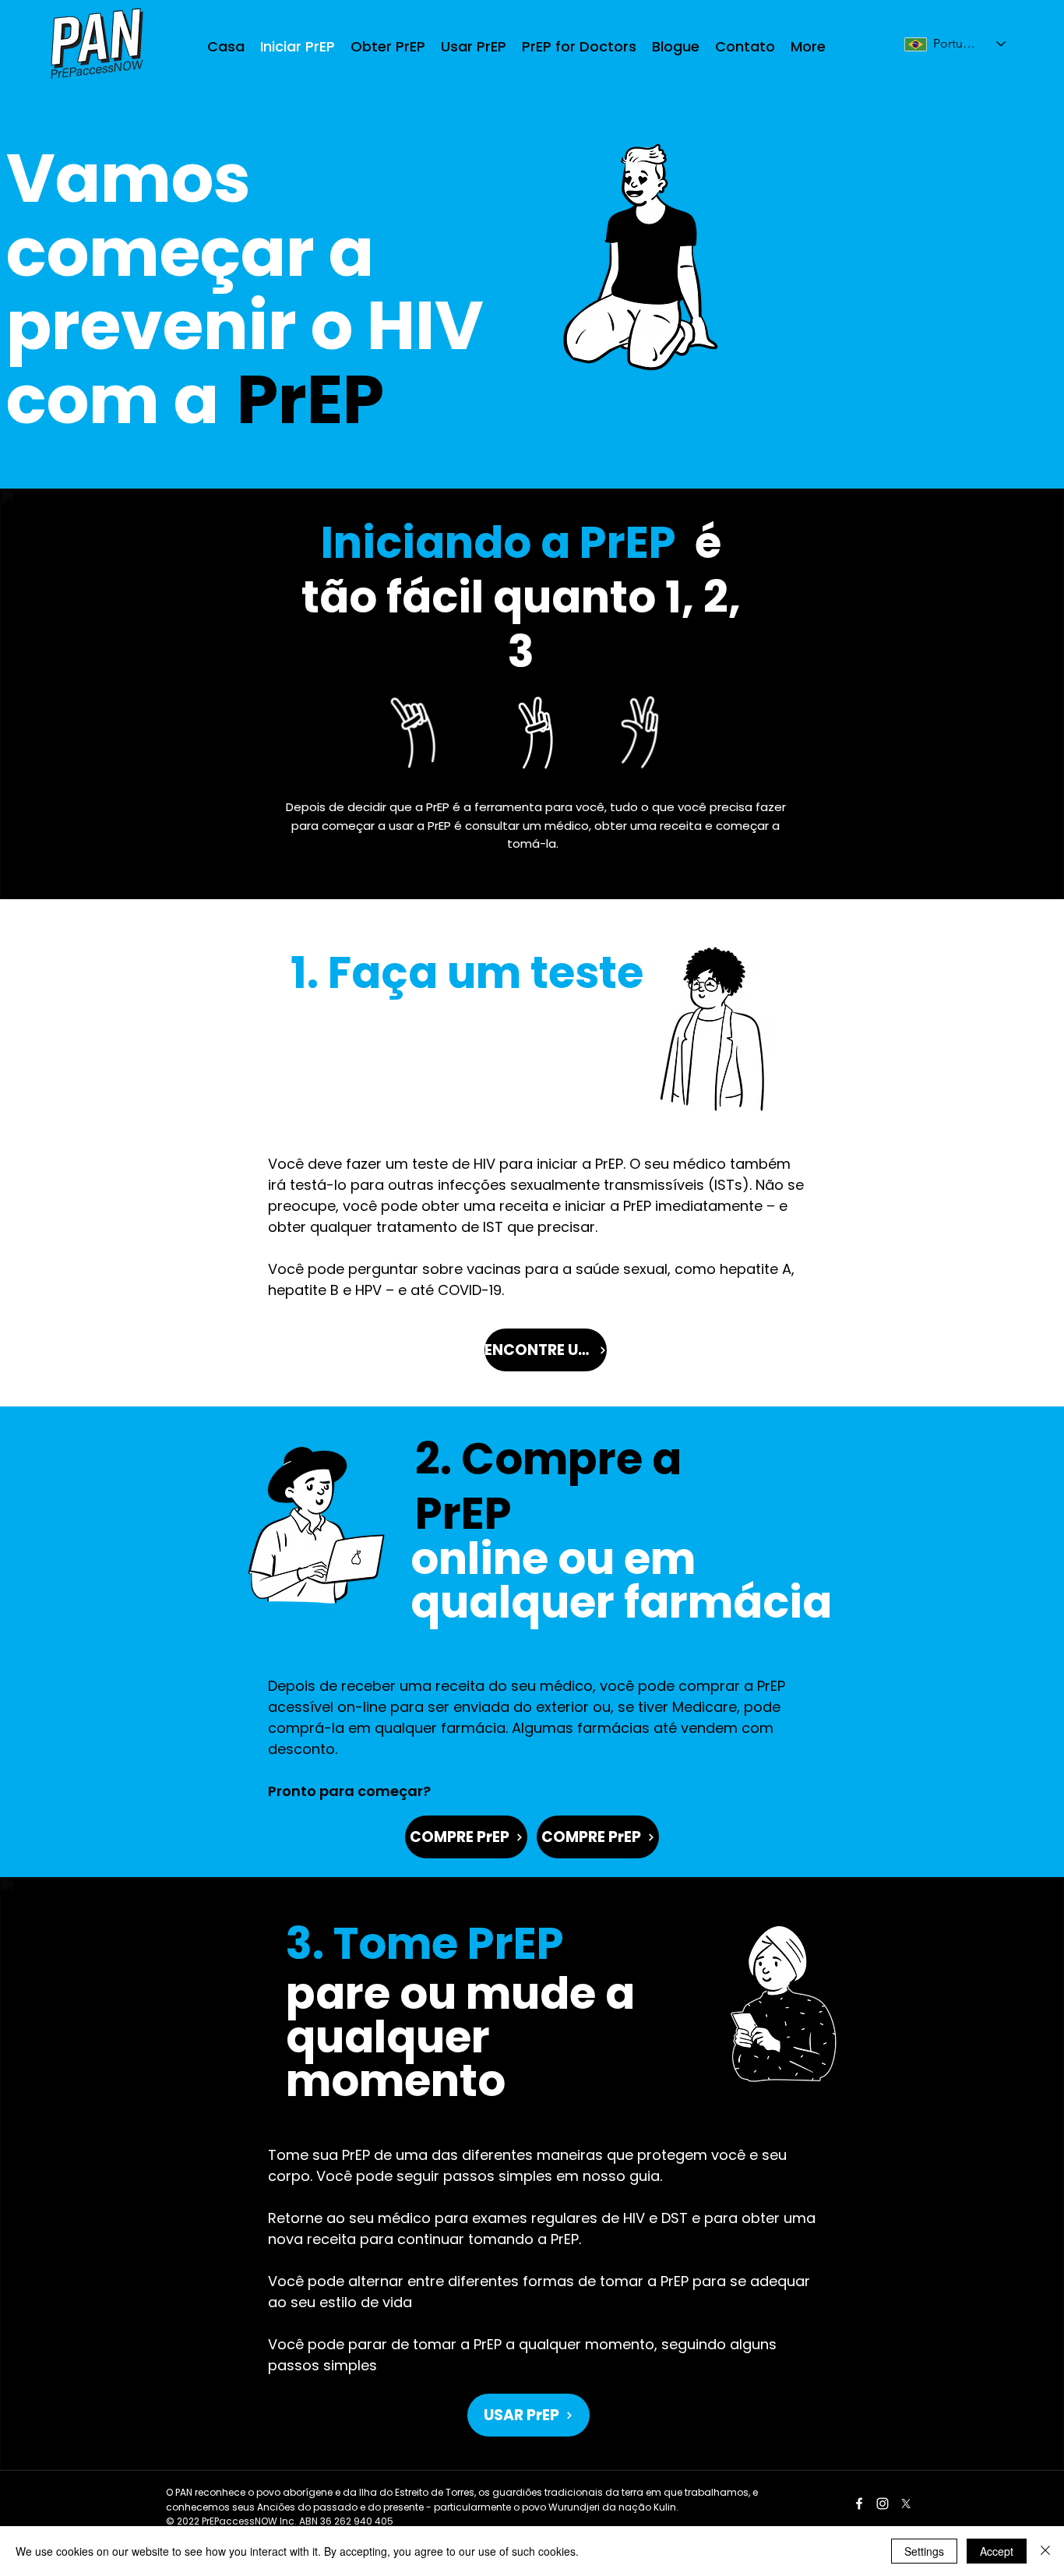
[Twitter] (906, 2504)
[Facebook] (859, 2504)
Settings (924, 2551)
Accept (997, 2551)
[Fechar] (1045, 2551)
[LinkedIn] (883, 2504)
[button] (388, 46)
